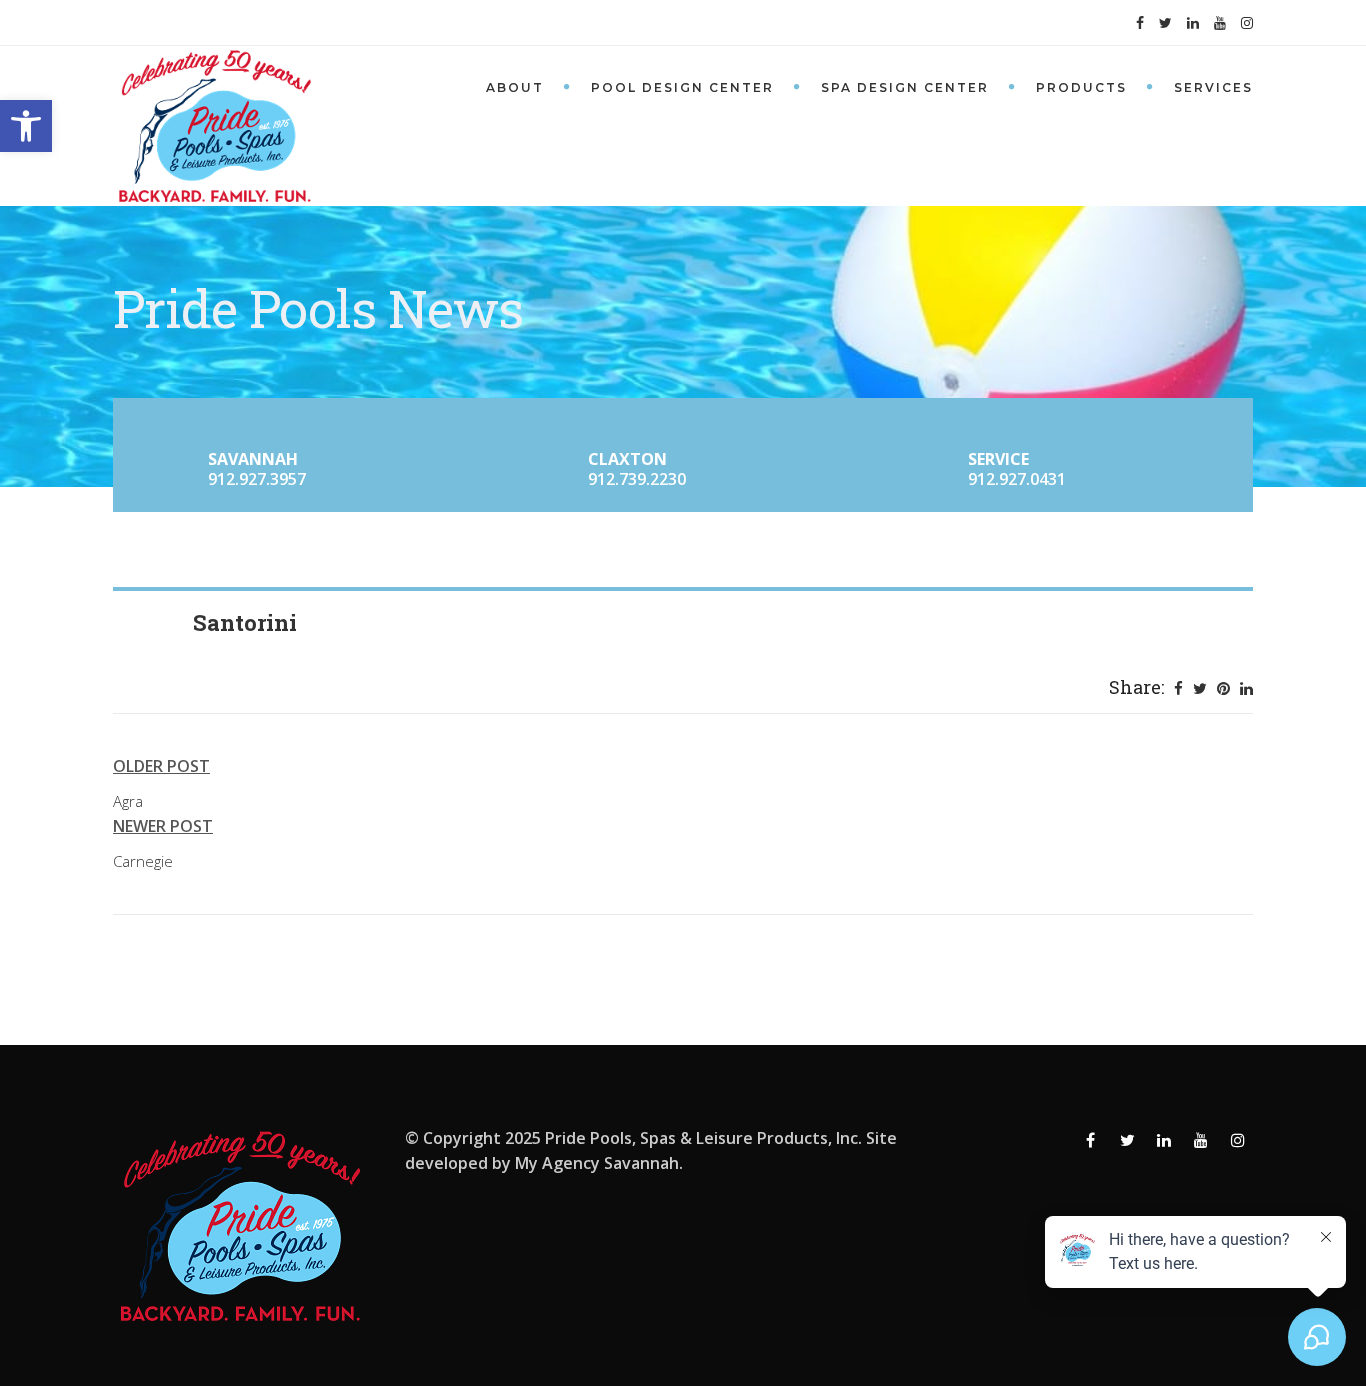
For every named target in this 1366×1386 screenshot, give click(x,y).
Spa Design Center (905, 87)
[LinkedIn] (1246, 688)
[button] (26, 126)
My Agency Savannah (597, 1163)
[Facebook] (1178, 688)
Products (1081, 87)
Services (1213, 87)
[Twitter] (1200, 688)
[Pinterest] (1223, 688)
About (515, 87)
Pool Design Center (682, 87)
